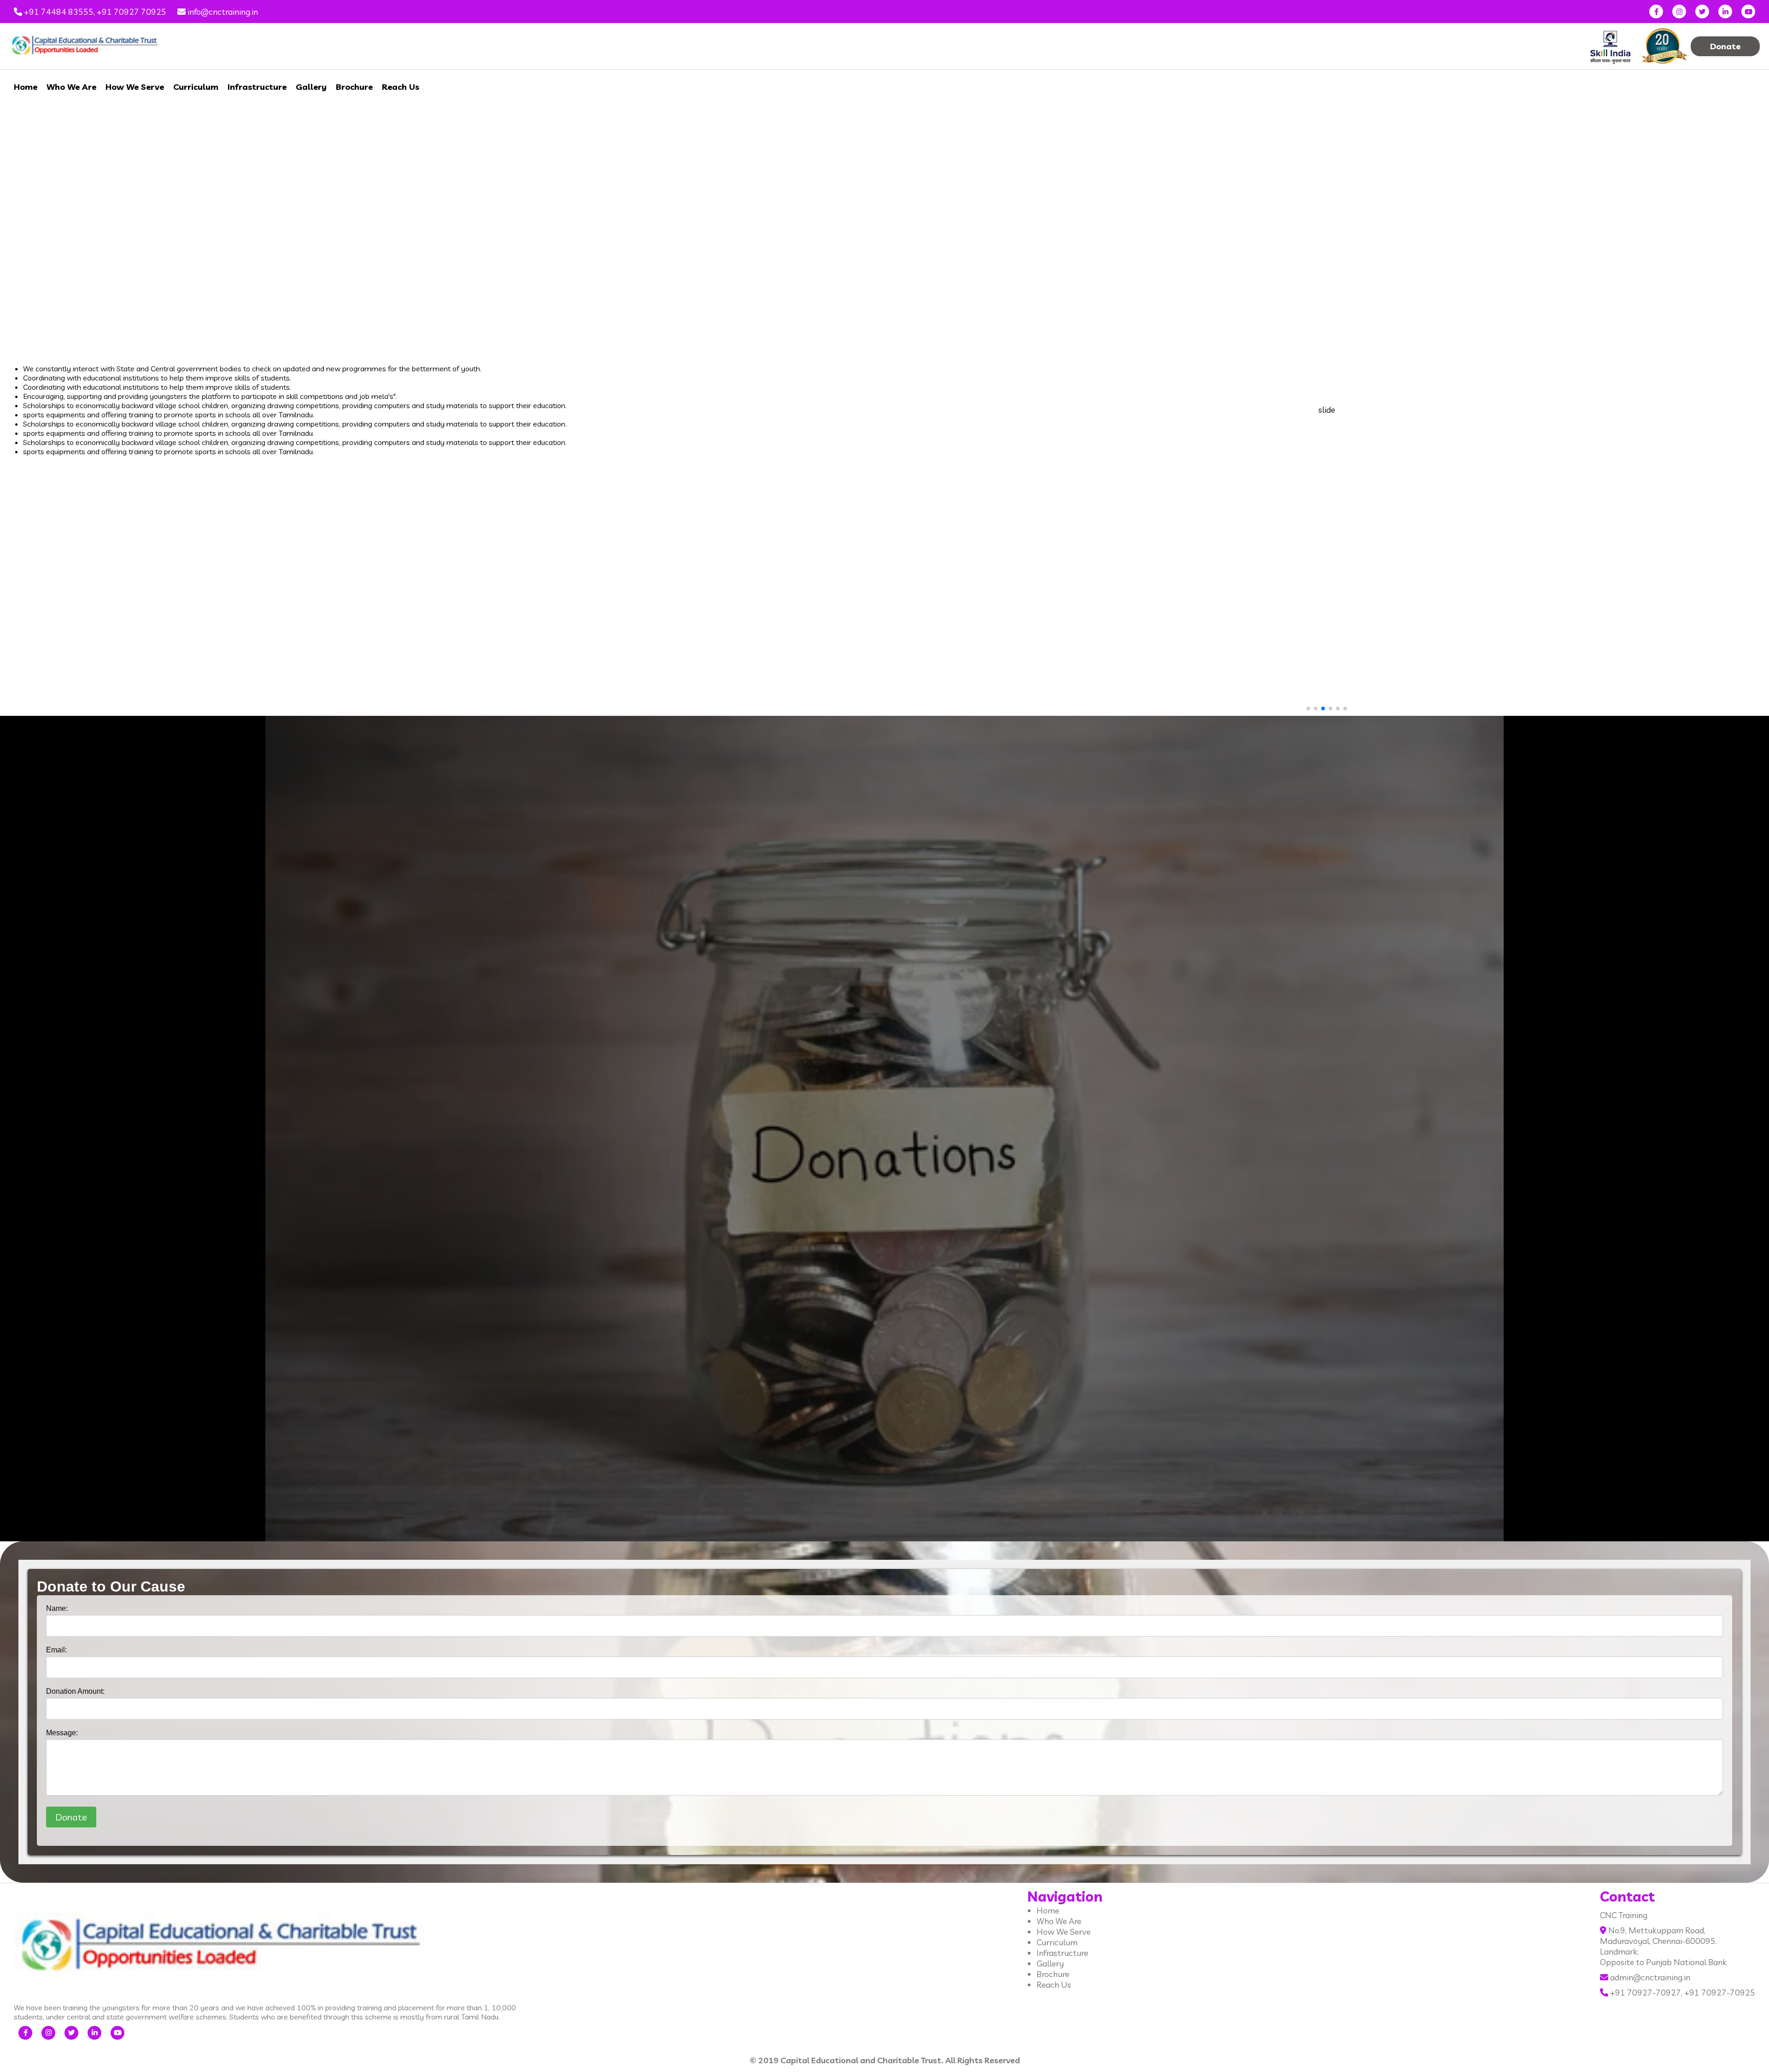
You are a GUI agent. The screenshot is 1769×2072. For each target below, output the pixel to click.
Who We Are (71, 87)
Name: (57, 1608)
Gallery (311, 87)
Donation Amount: (75, 1691)
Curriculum (196, 87)
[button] (1757, 410)
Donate (1725, 46)
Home (26, 87)
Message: (62, 1733)
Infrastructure (257, 87)
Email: (56, 1650)
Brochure (354, 87)
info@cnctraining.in (222, 12)
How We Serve (135, 87)
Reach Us (401, 87)
